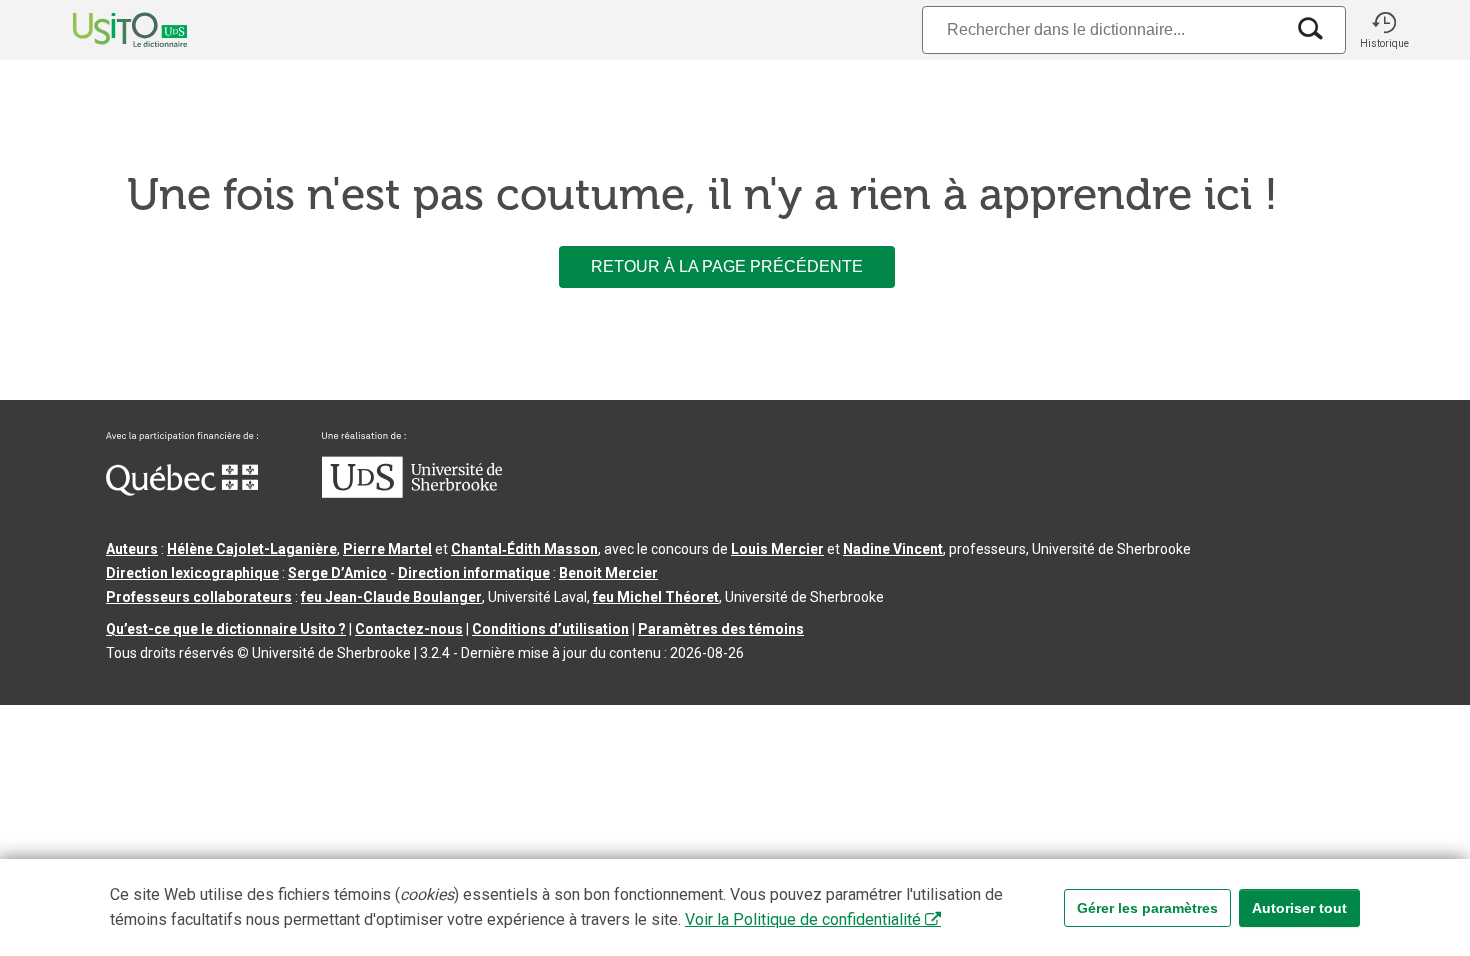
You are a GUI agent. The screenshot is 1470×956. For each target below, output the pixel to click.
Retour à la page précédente (727, 266)
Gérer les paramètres (1147, 908)
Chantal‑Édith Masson (524, 549)
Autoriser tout (1299, 908)
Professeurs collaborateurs (199, 597)
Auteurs (132, 549)
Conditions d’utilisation (550, 629)
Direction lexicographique (192, 573)
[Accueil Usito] (108, 30)
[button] (1384, 30)
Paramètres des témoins (721, 629)
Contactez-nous (409, 629)
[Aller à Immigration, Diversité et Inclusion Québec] (182, 491)
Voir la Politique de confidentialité (803, 919)
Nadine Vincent (893, 549)
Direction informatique (474, 573)
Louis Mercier (777, 549)
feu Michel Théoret (656, 597)
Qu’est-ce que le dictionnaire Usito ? (226, 629)
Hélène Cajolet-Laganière (252, 549)
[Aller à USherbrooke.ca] (412, 493)
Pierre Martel (387, 549)
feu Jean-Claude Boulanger (391, 597)
